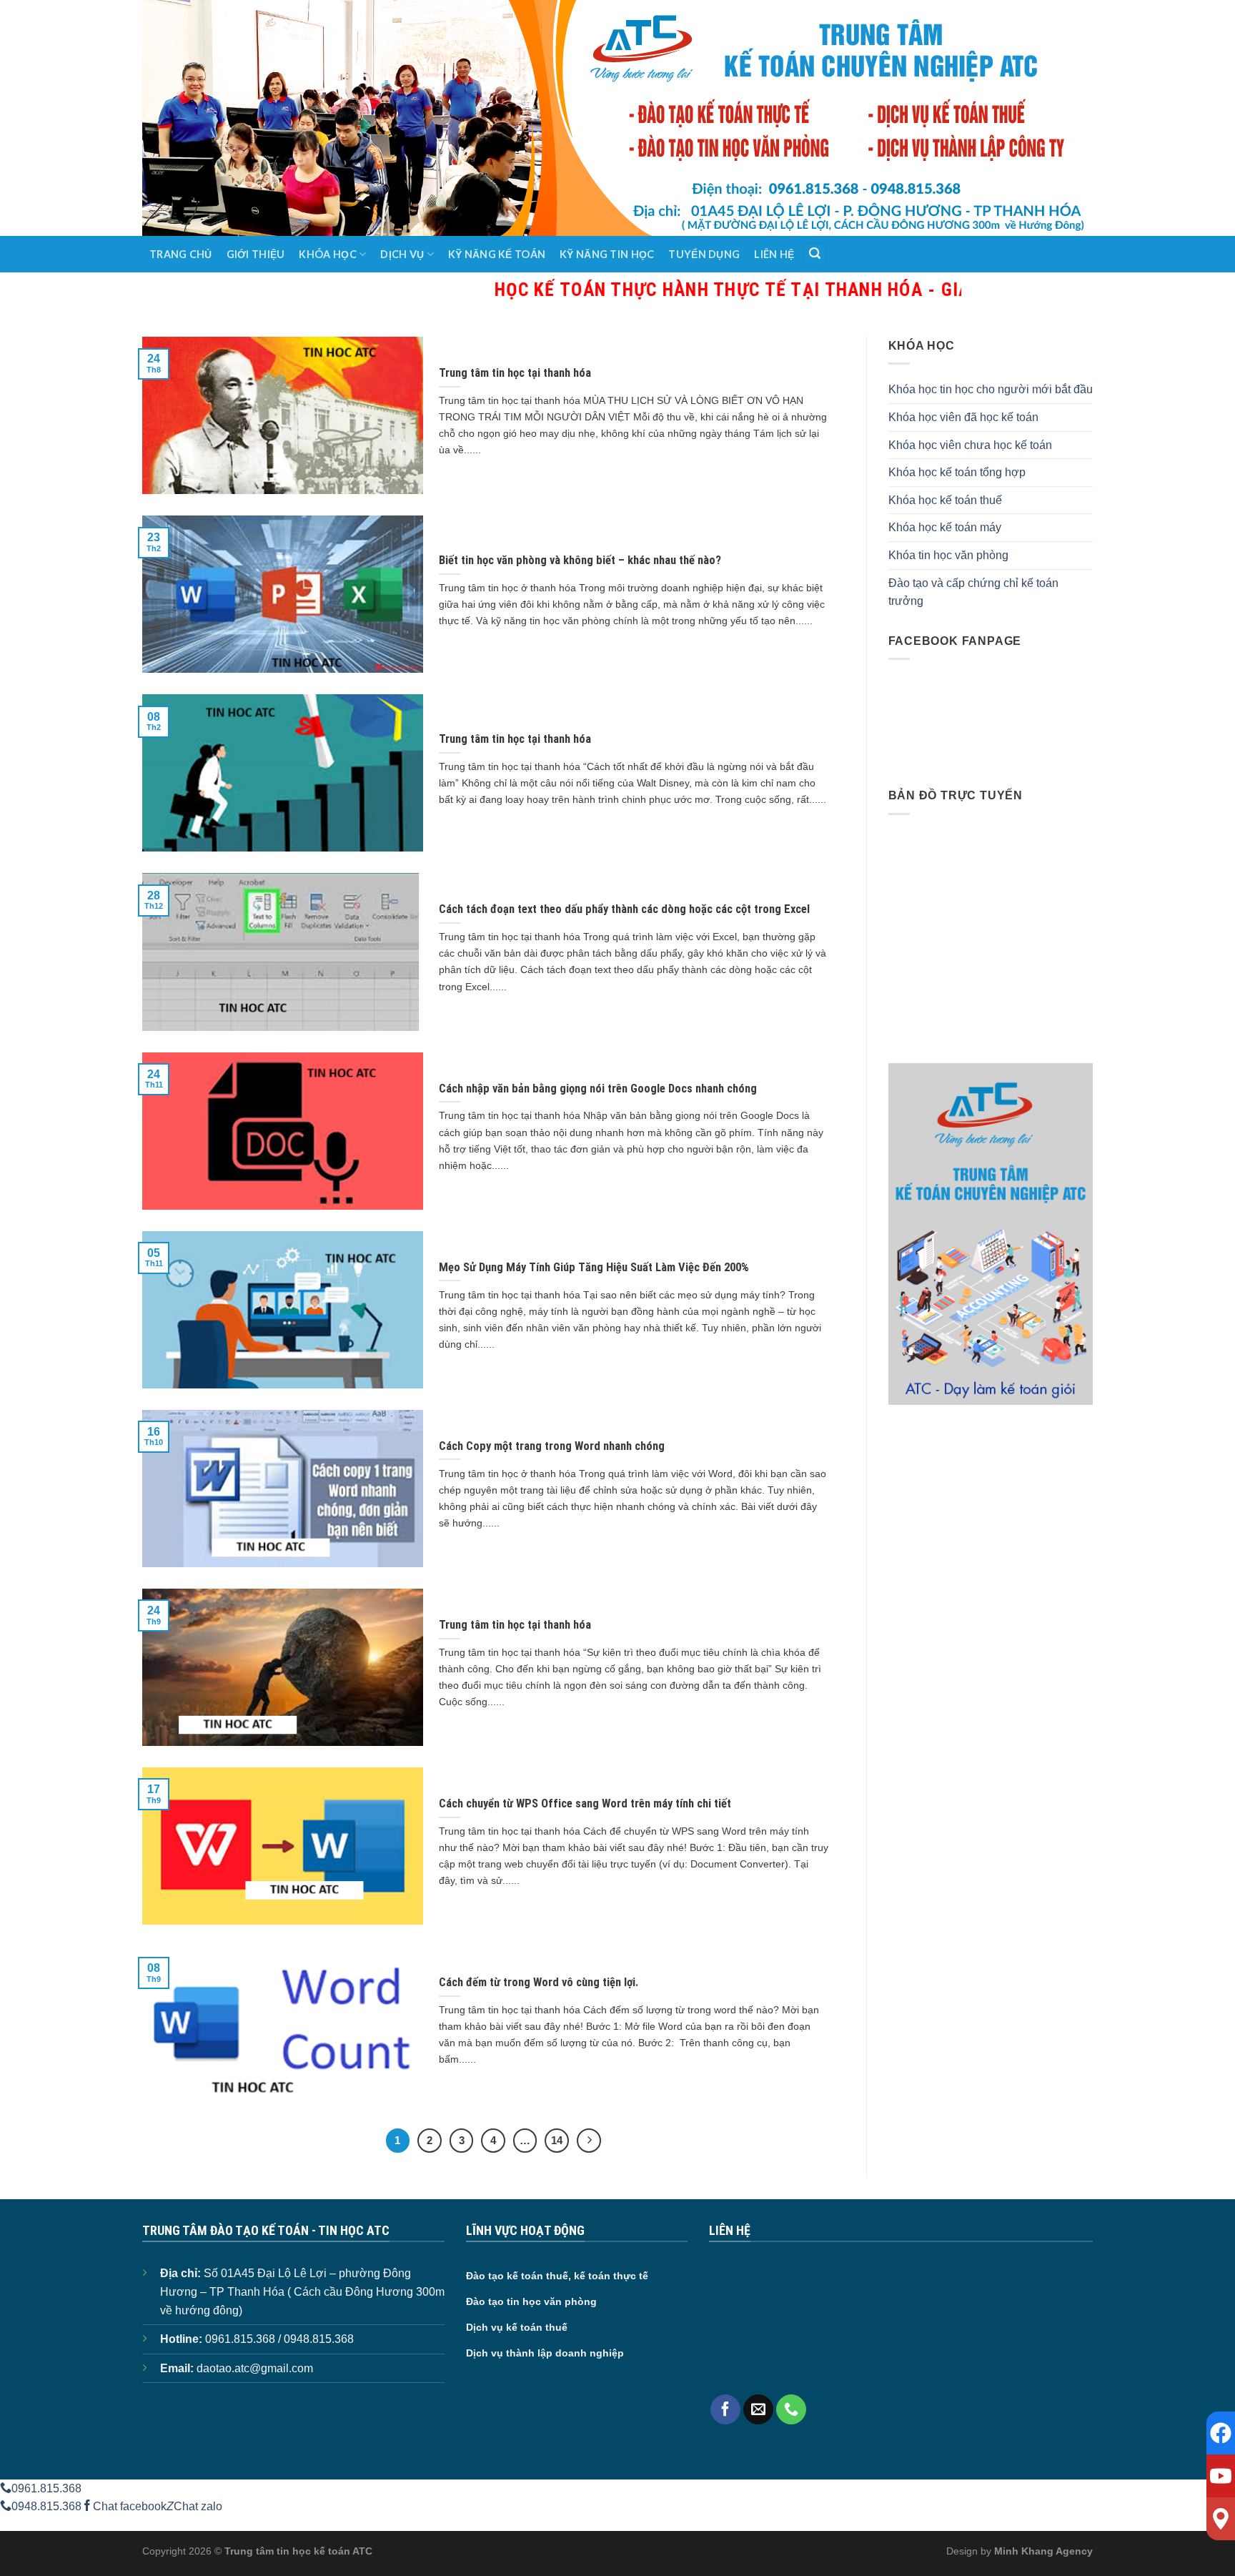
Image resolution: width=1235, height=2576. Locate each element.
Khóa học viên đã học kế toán (963, 417)
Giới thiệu (256, 254)
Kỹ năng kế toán (497, 254)
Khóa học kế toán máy (945, 527)
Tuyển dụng (704, 254)
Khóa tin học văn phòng (948, 555)
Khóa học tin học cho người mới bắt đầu (991, 389)
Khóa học (327, 254)
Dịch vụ (402, 254)
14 (557, 2140)
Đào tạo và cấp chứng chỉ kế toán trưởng (973, 592)
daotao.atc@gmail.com (255, 2368)
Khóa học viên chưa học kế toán (970, 445)
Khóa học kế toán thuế (945, 500)
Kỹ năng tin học (607, 254)
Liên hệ (774, 254)
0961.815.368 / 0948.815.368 (279, 2339)
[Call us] (791, 2409)
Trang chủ (181, 254)
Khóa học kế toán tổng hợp (957, 472)
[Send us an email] (758, 2409)
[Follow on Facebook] (725, 2409)
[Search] (815, 254)
